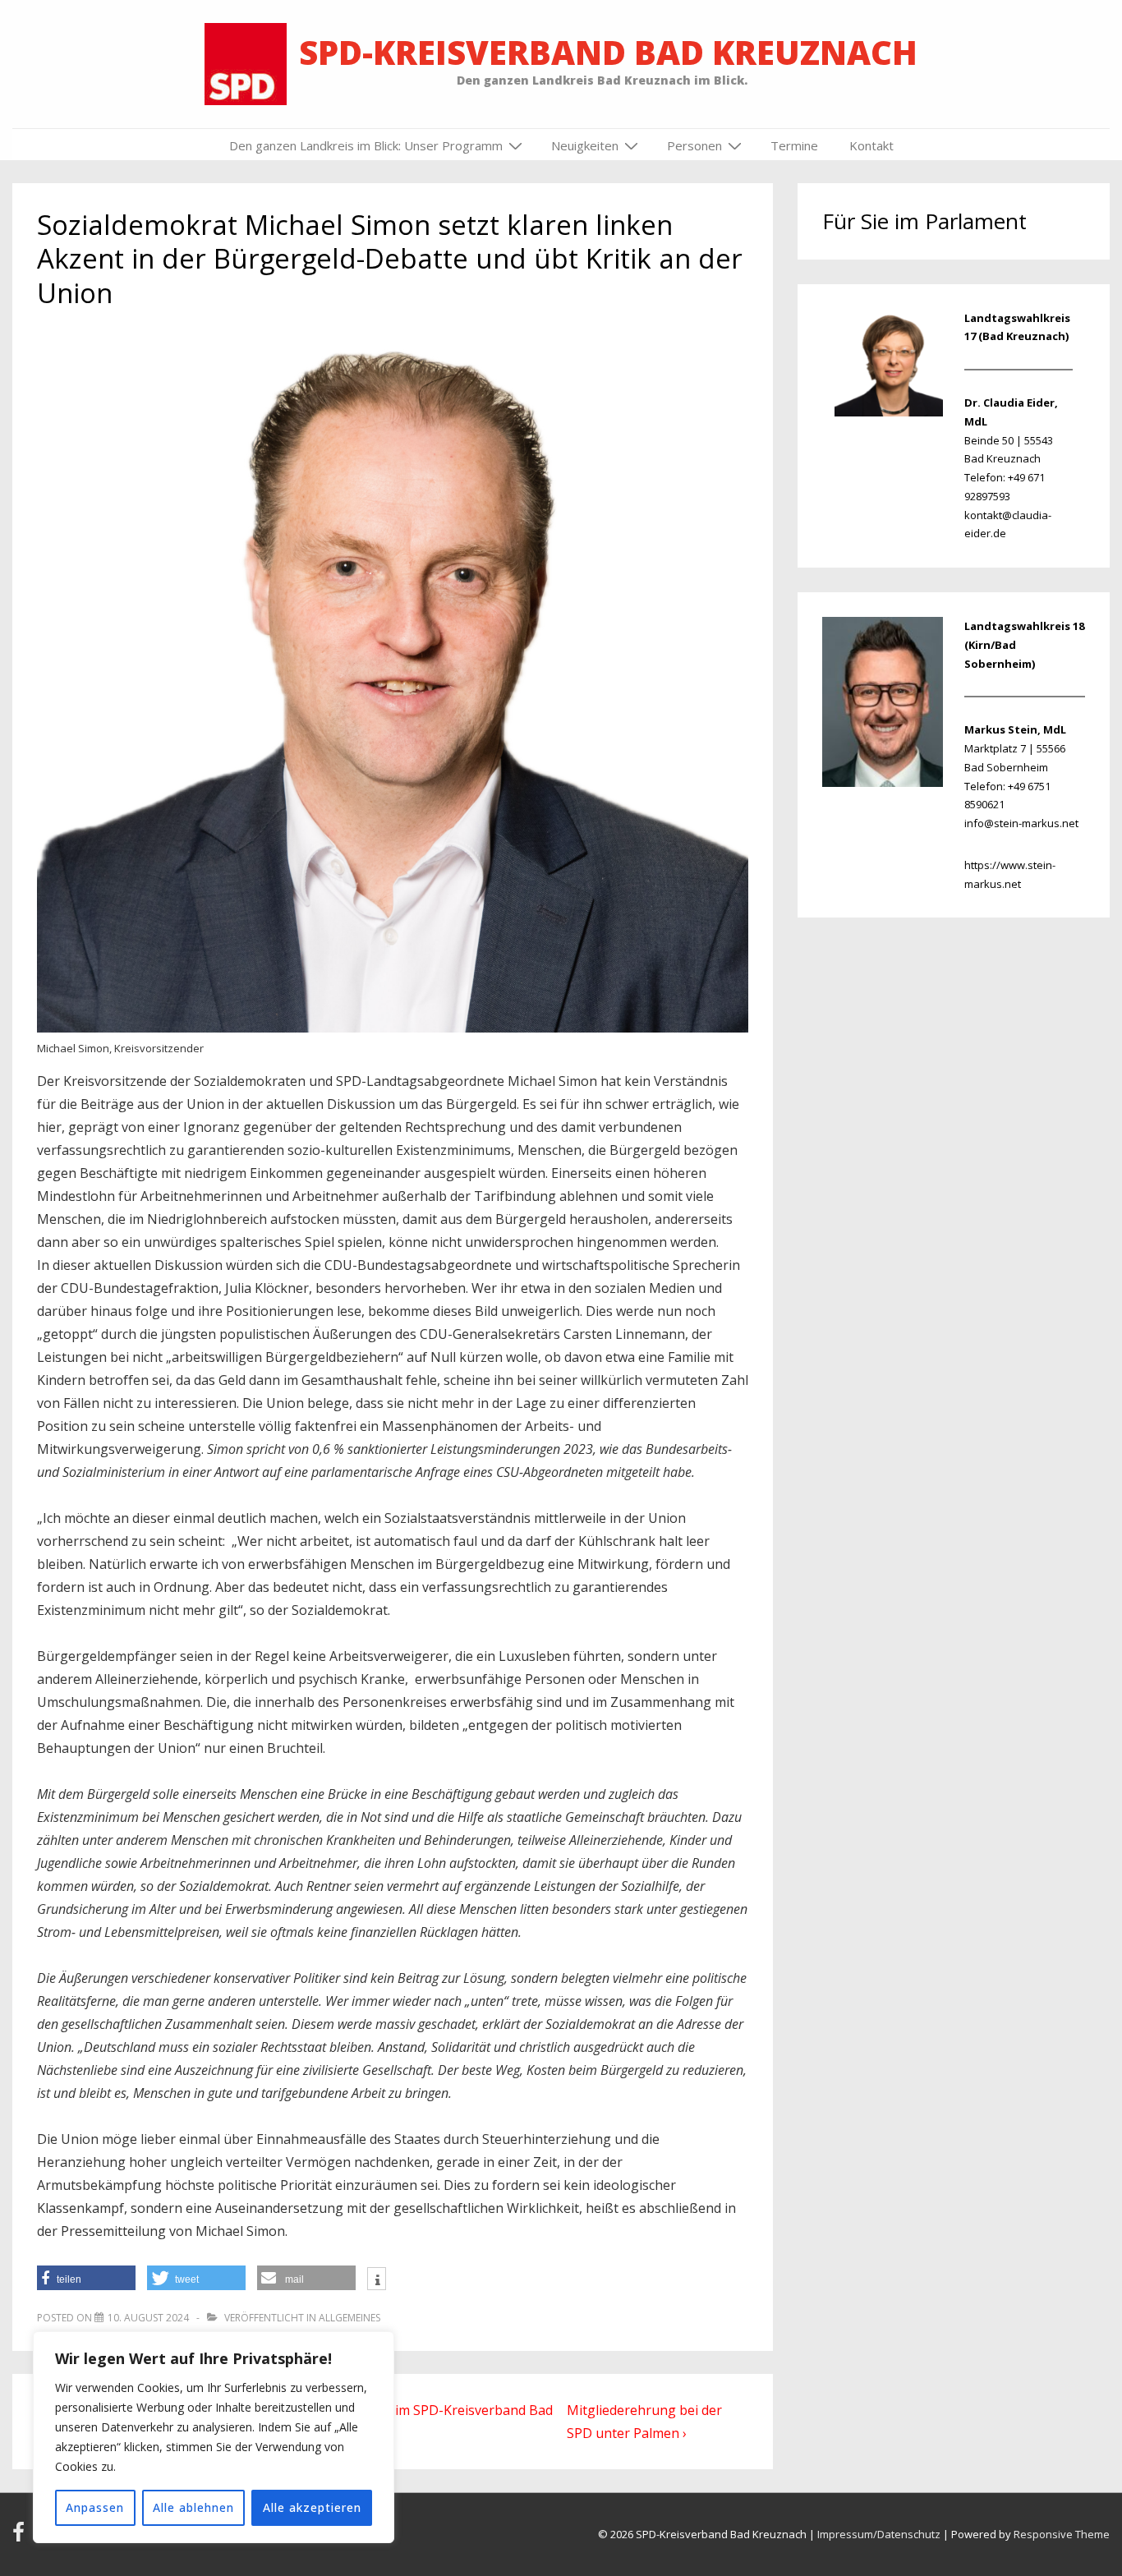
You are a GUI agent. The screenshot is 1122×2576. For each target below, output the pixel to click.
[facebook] (22, 2537)
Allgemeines (349, 2318)
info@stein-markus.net (1021, 823)
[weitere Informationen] (377, 2280)
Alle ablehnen (193, 2507)
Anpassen (95, 2507)
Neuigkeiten (585, 145)
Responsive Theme (1062, 2534)
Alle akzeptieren (312, 2507)
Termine (794, 145)
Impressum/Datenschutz (879, 2534)
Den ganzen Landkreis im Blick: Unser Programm (366, 145)
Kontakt (871, 145)
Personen (694, 145)
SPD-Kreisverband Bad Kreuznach (608, 52)
